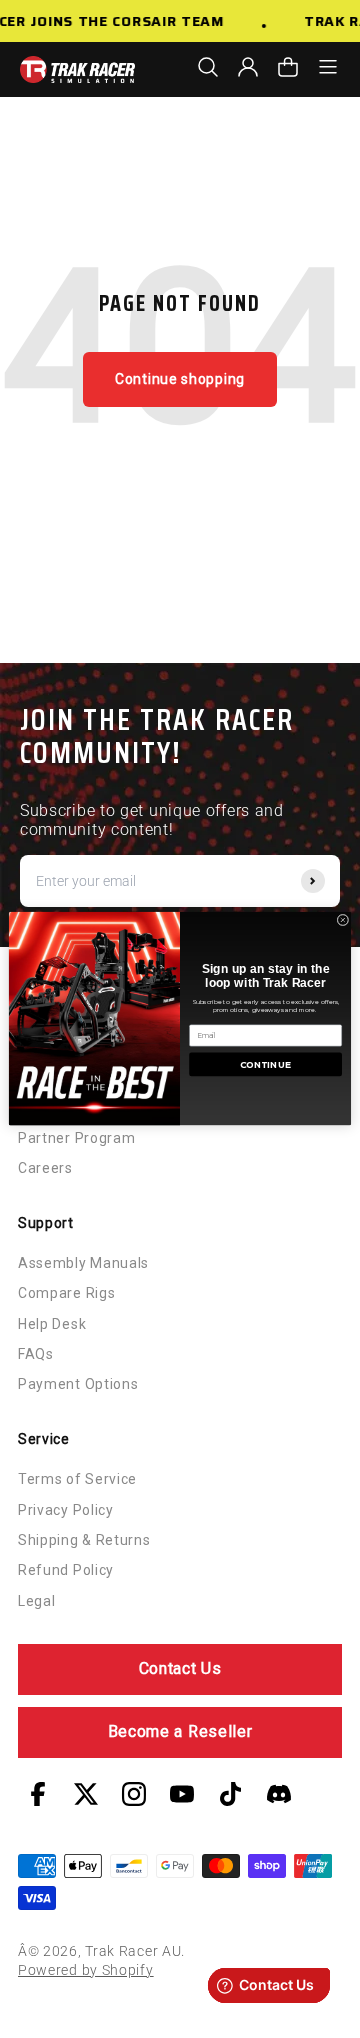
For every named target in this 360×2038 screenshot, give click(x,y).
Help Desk (52, 1324)
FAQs (36, 1354)
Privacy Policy (66, 1510)
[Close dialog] (343, 921)
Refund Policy (66, 1570)
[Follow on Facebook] (38, 1794)
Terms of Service (77, 1479)
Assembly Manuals (83, 1263)
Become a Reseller (180, 1731)
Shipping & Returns (84, 1540)
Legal (37, 1601)
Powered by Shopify (86, 1970)
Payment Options (78, 1384)
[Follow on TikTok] (230, 1794)
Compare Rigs (66, 1293)
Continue (265, 1065)
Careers (45, 1168)
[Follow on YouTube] (182, 1794)
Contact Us (180, 1668)
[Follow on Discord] (279, 1794)
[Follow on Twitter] (86, 1794)
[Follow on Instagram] (134, 1794)
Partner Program (77, 1138)
